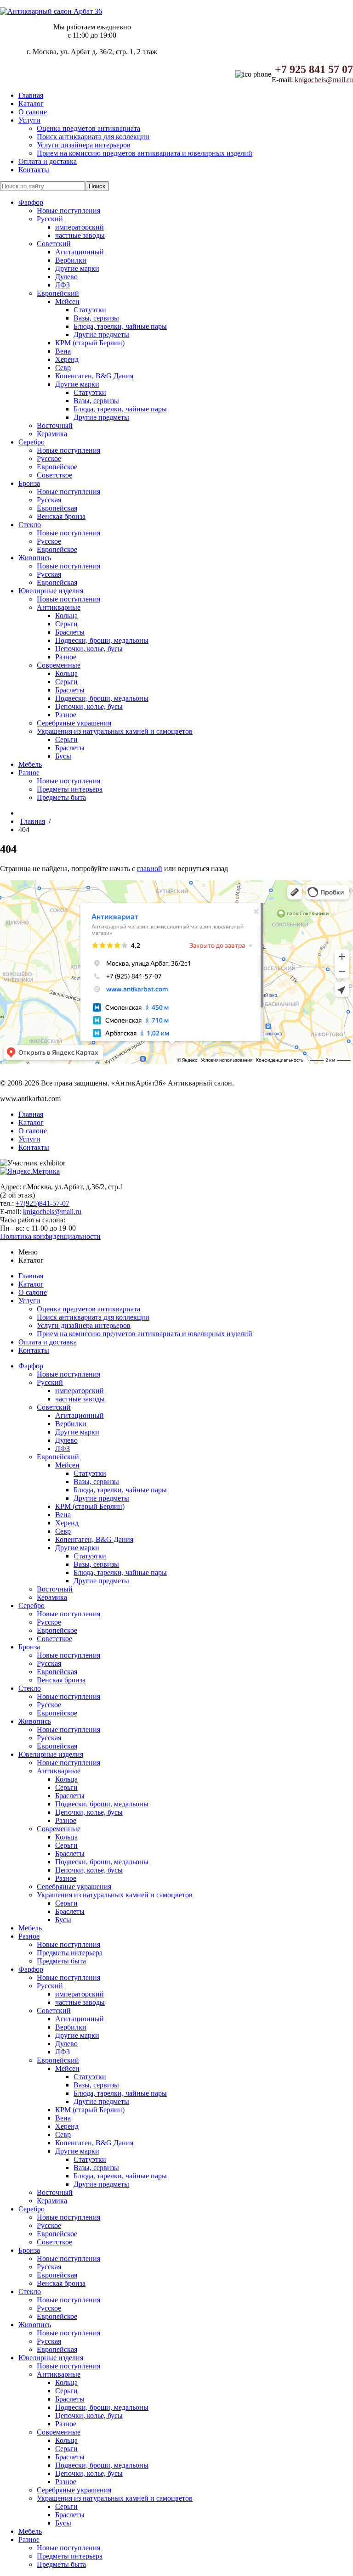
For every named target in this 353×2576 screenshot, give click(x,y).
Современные (59, 665)
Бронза (29, 483)
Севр (63, 368)
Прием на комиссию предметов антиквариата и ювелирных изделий (145, 153)
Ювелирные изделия (51, 591)
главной (150, 869)
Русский (50, 219)
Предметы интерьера (70, 789)
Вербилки (71, 260)
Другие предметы (101, 335)
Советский (54, 244)
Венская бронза (61, 516)
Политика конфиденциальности (50, 1236)
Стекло (30, 525)
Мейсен (67, 301)
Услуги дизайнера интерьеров (84, 145)
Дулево (66, 277)
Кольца (66, 616)
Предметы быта (61, 797)
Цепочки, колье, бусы (89, 649)
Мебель (30, 764)
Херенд (67, 359)
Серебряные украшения (74, 723)
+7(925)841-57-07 (43, 1203)
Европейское (57, 467)
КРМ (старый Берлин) (90, 343)
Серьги (66, 624)
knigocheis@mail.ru (324, 80)
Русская (49, 500)
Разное (66, 657)
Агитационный (80, 252)
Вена (63, 351)
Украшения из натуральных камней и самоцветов (115, 731)
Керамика (52, 434)
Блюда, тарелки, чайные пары (120, 326)
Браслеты (70, 632)
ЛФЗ (63, 285)
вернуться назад (203, 869)
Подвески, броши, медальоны (102, 640)
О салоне (33, 112)
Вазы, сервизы (96, 318)
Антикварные (59, 607)
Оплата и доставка (48, 161)
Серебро (31, 442)
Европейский (58, 293)
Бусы (63, 756)
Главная (31, 95)
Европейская (57, 508)
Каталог (31, 104)
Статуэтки (90, 310)
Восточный (55, 425)
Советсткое (54, 475)
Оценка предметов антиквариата (88, 128)
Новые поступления (68, 211)
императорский (80, 227)
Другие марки (77, 268)
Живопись (35, 558)
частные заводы (80, 235)
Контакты (34, 170)
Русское (49, 458)
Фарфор (31, 202)
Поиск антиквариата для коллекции (93, 137)
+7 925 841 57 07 (314, 69)
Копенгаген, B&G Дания (94, 376)
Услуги (29, 120)
